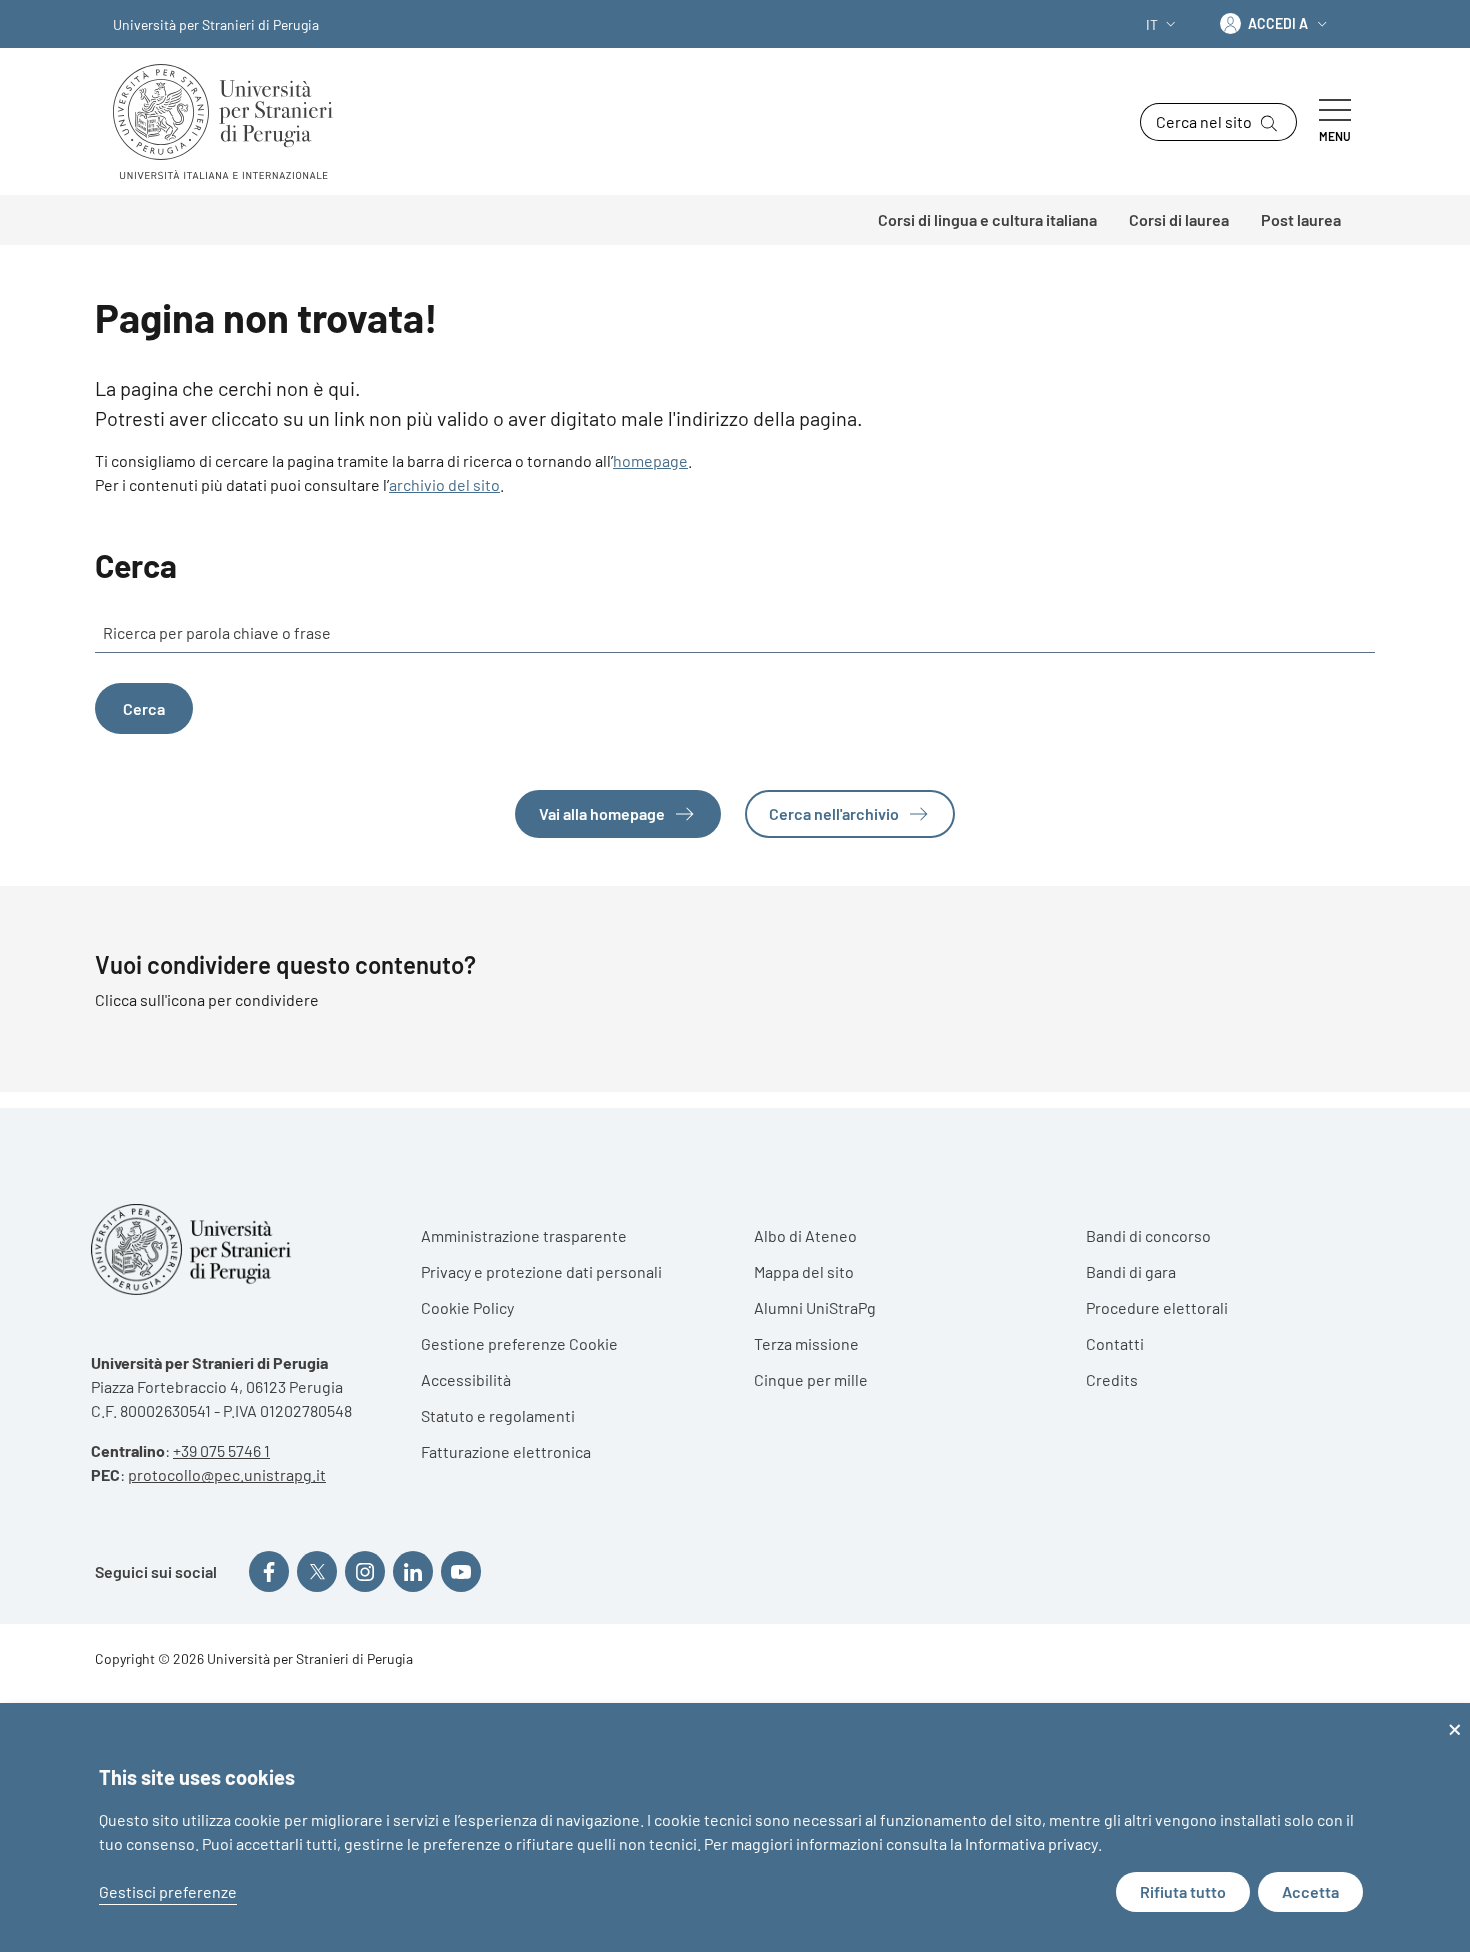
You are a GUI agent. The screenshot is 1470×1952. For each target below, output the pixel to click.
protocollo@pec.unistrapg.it (227, 1474)
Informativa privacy (1031, 1843)
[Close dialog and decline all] (1455, 1715)
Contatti (1115, 1343)
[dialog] (735, 1827)
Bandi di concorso (1148, 1235)
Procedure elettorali (1157, 1307)
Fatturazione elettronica (506, 1451)
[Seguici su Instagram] (365, 1571)
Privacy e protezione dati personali (541, 1271)
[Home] (231, 121)
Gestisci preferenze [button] (168, 1891)
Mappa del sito (804, 1271)
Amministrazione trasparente (524, 1235)
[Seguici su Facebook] (269, 1571)
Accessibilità (466, 1379)
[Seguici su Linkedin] (413, 1571)
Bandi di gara (1131, 1271)
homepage (650, 460)
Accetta (1310, 1891)
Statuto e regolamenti (498, 1415)
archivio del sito (444, 484)
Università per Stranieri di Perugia (216, 24)
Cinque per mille (811, 1379)
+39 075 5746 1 (221, 1450)
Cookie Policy (467, 1307)
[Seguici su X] (317, 1571)
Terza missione (806, 1343)
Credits (1112, 1379)
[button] (1163, 24)
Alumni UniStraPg (815, 1307)
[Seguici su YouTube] (461, 1571)
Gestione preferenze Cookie (519, 1343)
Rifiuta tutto (1183, 1891)
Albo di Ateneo (805, 1235)
